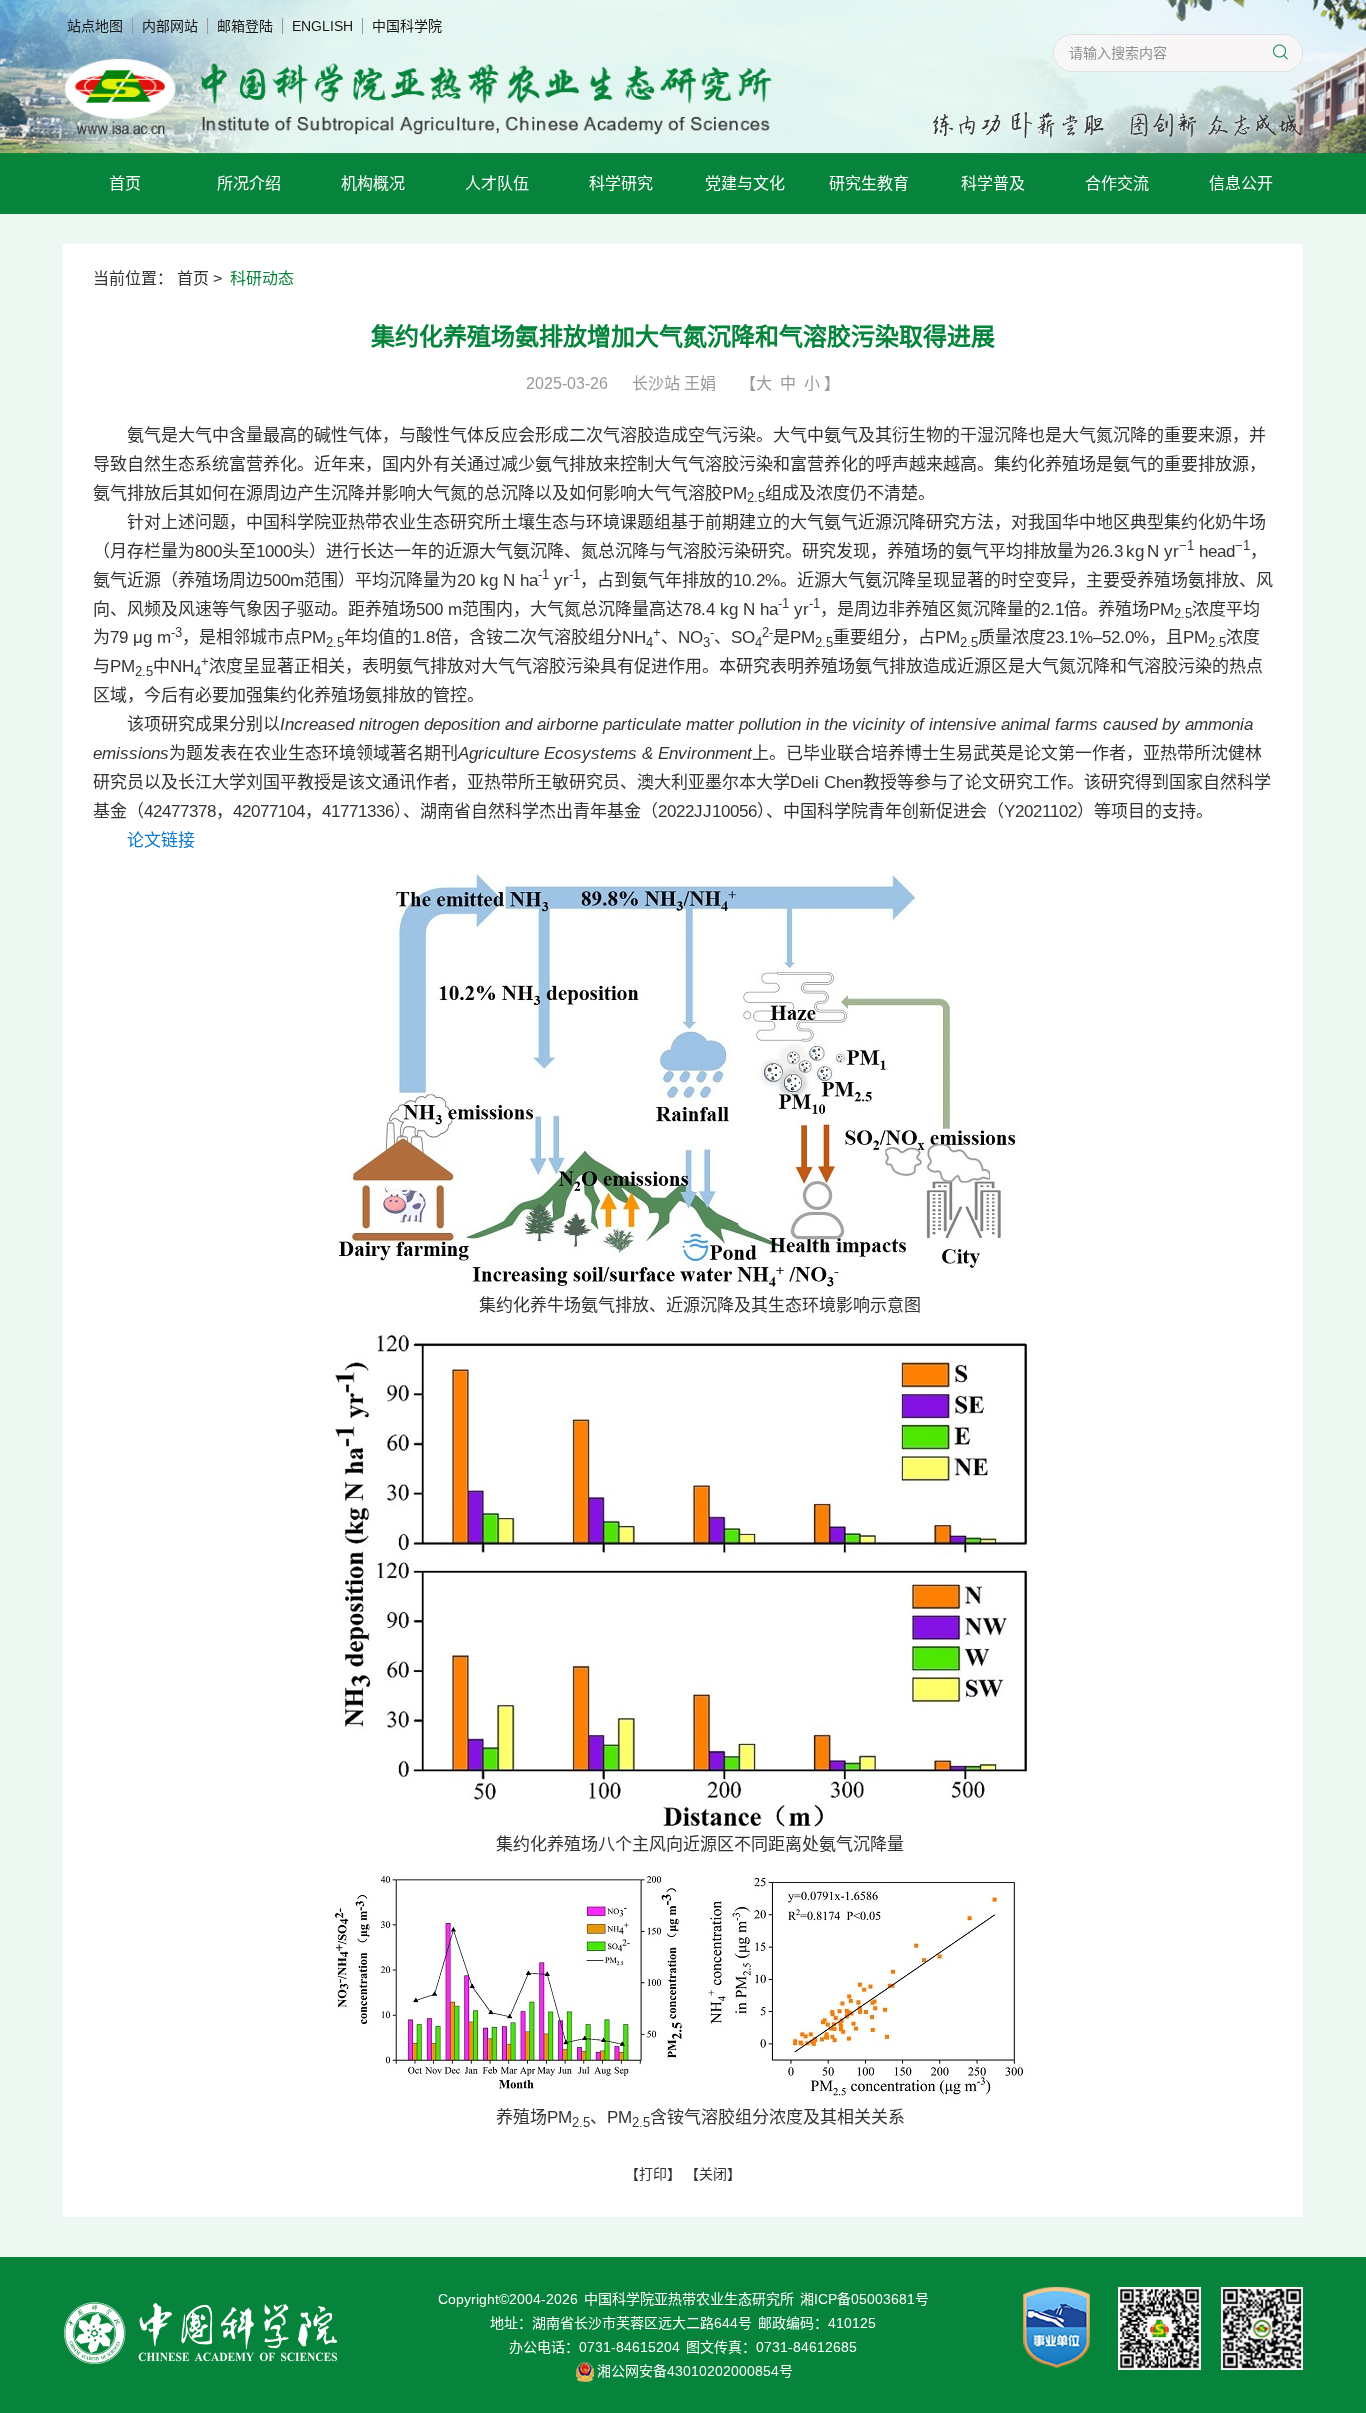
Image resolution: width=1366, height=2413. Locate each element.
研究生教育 (869, 183)
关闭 (713, 2174)
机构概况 (373, 183)
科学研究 (621, 183)
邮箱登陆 (245, 26)
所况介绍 (249, 183)
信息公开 (1241, 183)
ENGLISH (322, 26)
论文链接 (161, 840)
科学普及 (993, 183)
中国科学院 (407, 26)
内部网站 (170, 26)
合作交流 (1117, 183)
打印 (653, 2174)
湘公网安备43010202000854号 (695, 2371)
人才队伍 (497, 183)
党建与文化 (745, 183)
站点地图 (95, 26)
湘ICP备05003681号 (864, 2299)
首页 (125, 183)
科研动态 (262, 278)
